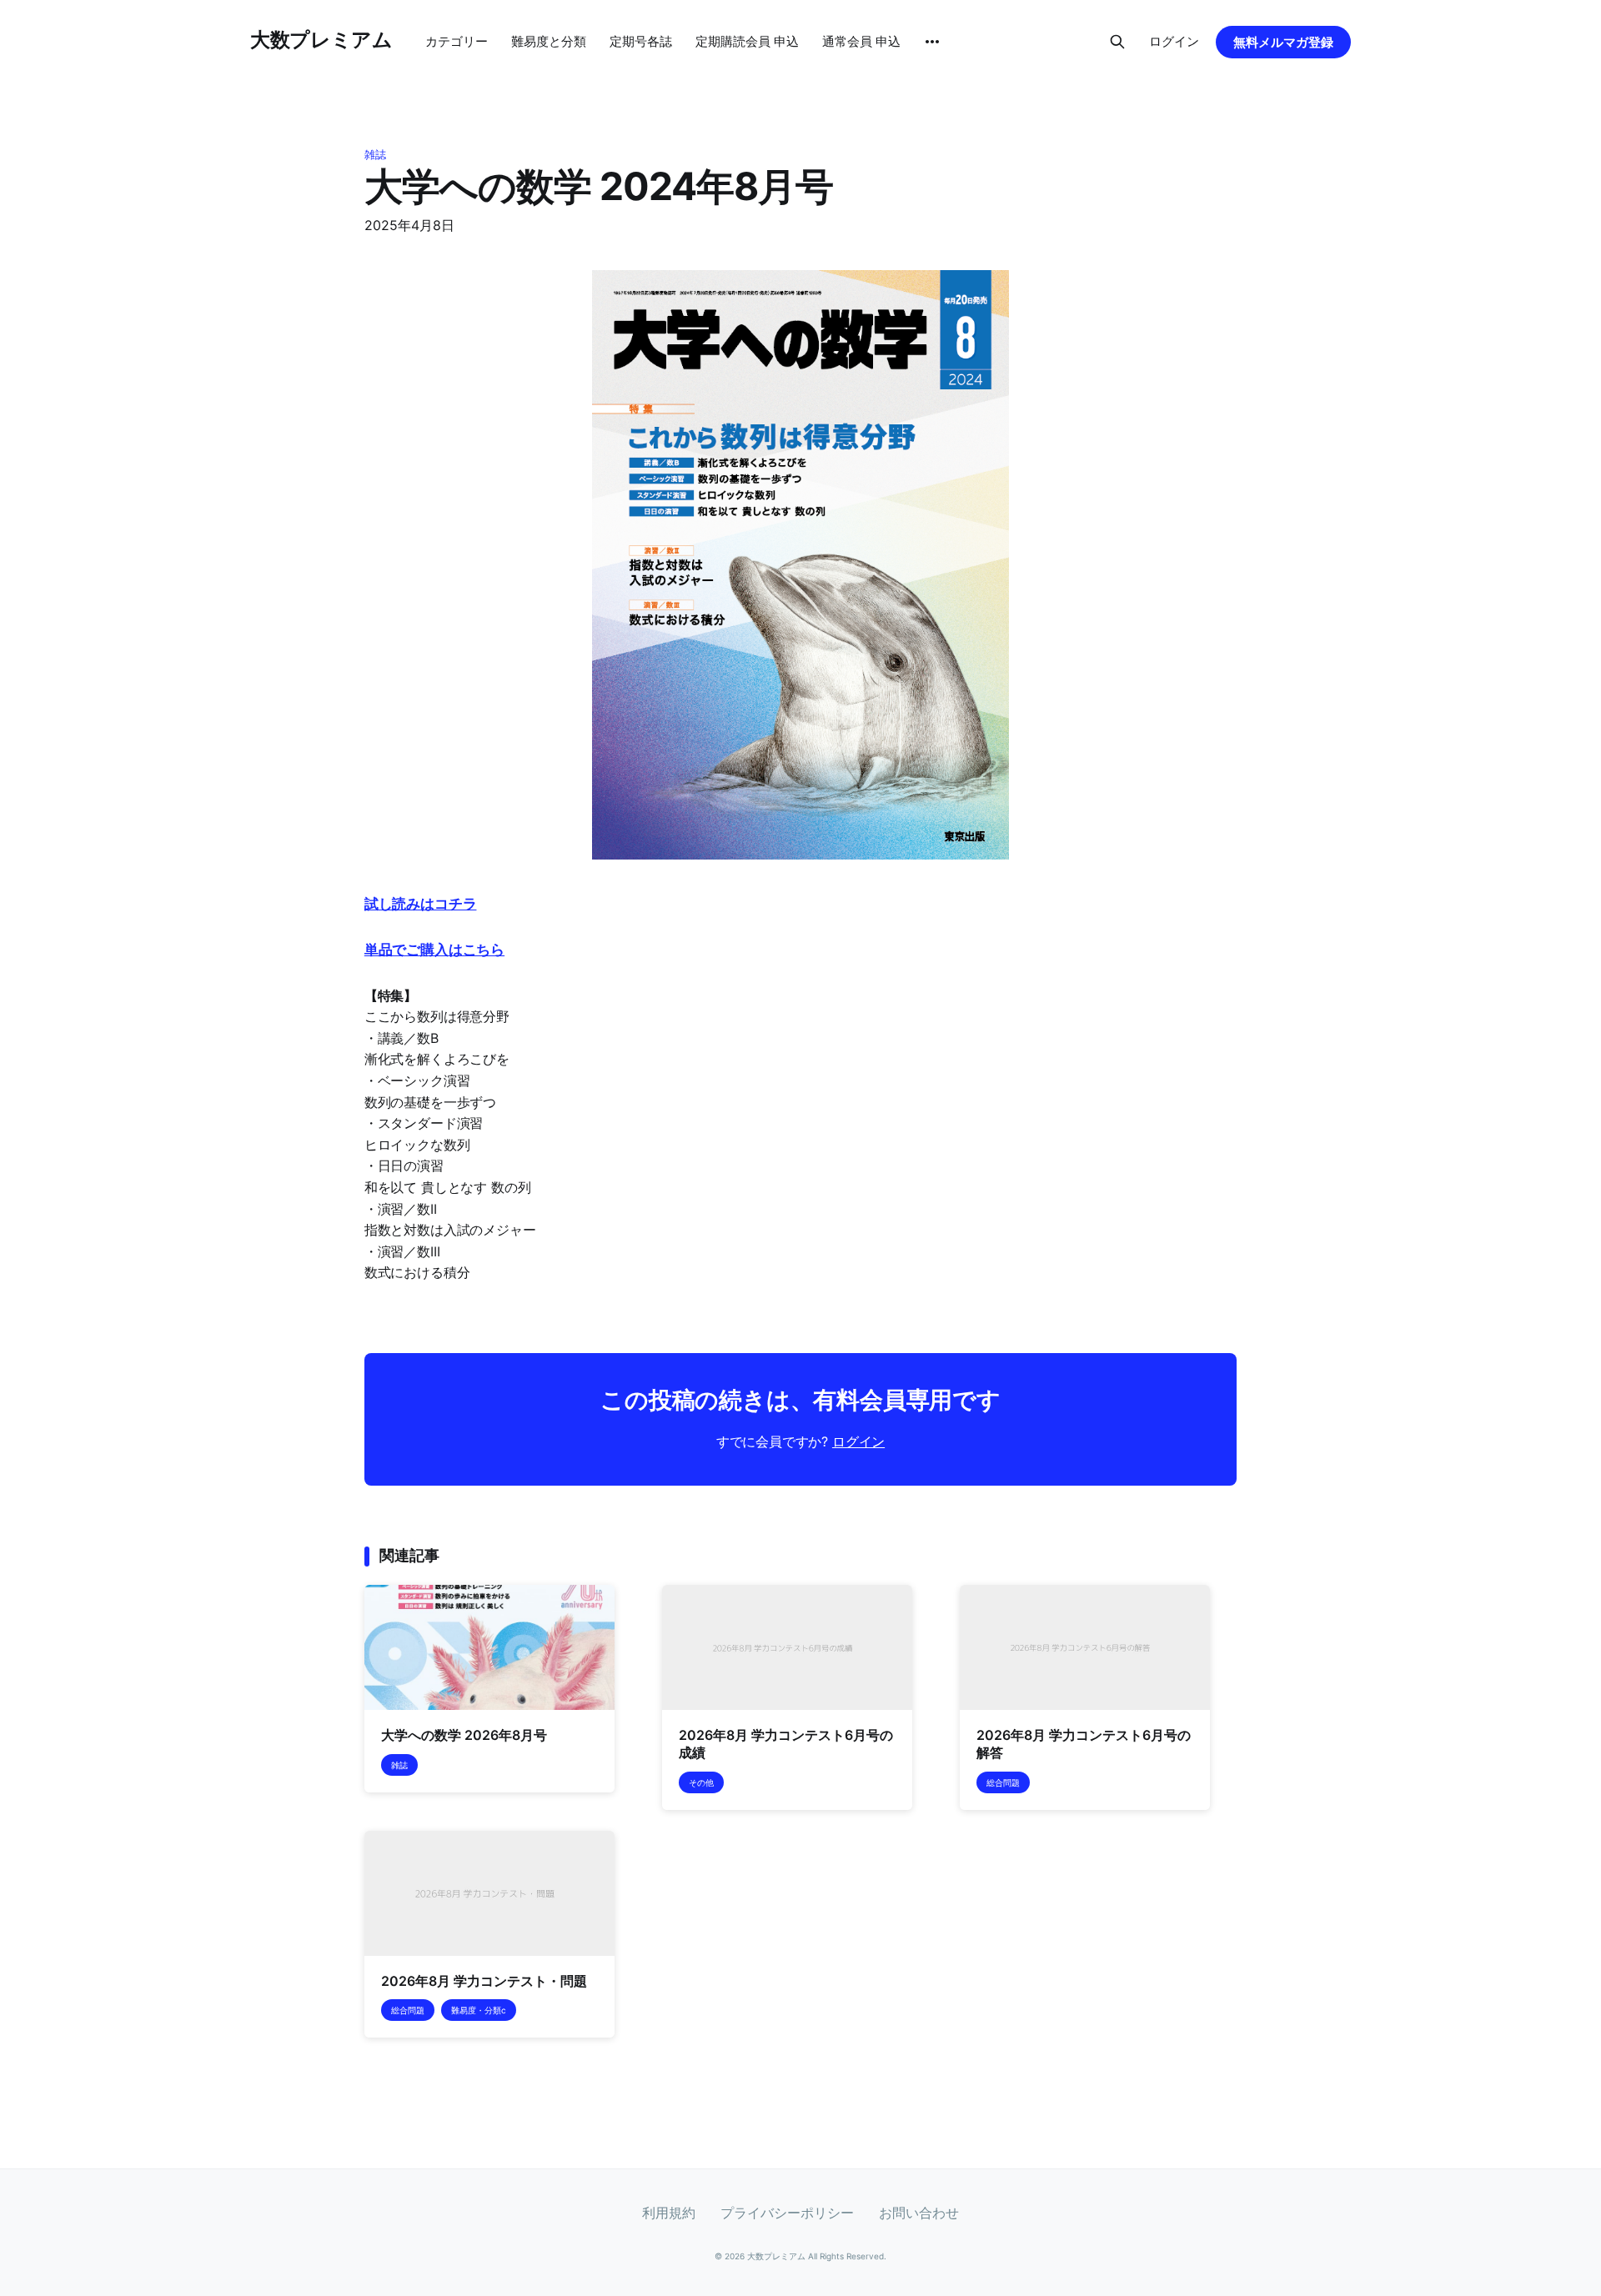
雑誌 (375, 154)
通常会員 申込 (861, 41)
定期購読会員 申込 (747, 41)
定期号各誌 (641, 41)
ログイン (1174, 41)
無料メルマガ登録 (1283, 42)
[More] (932, 42)
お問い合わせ (919, 2213)
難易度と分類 (549, 41)
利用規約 (669, 2213)
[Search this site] (1117, 42)
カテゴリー (457, 41)
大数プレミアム (321, 40)
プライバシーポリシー (787, 2213)
